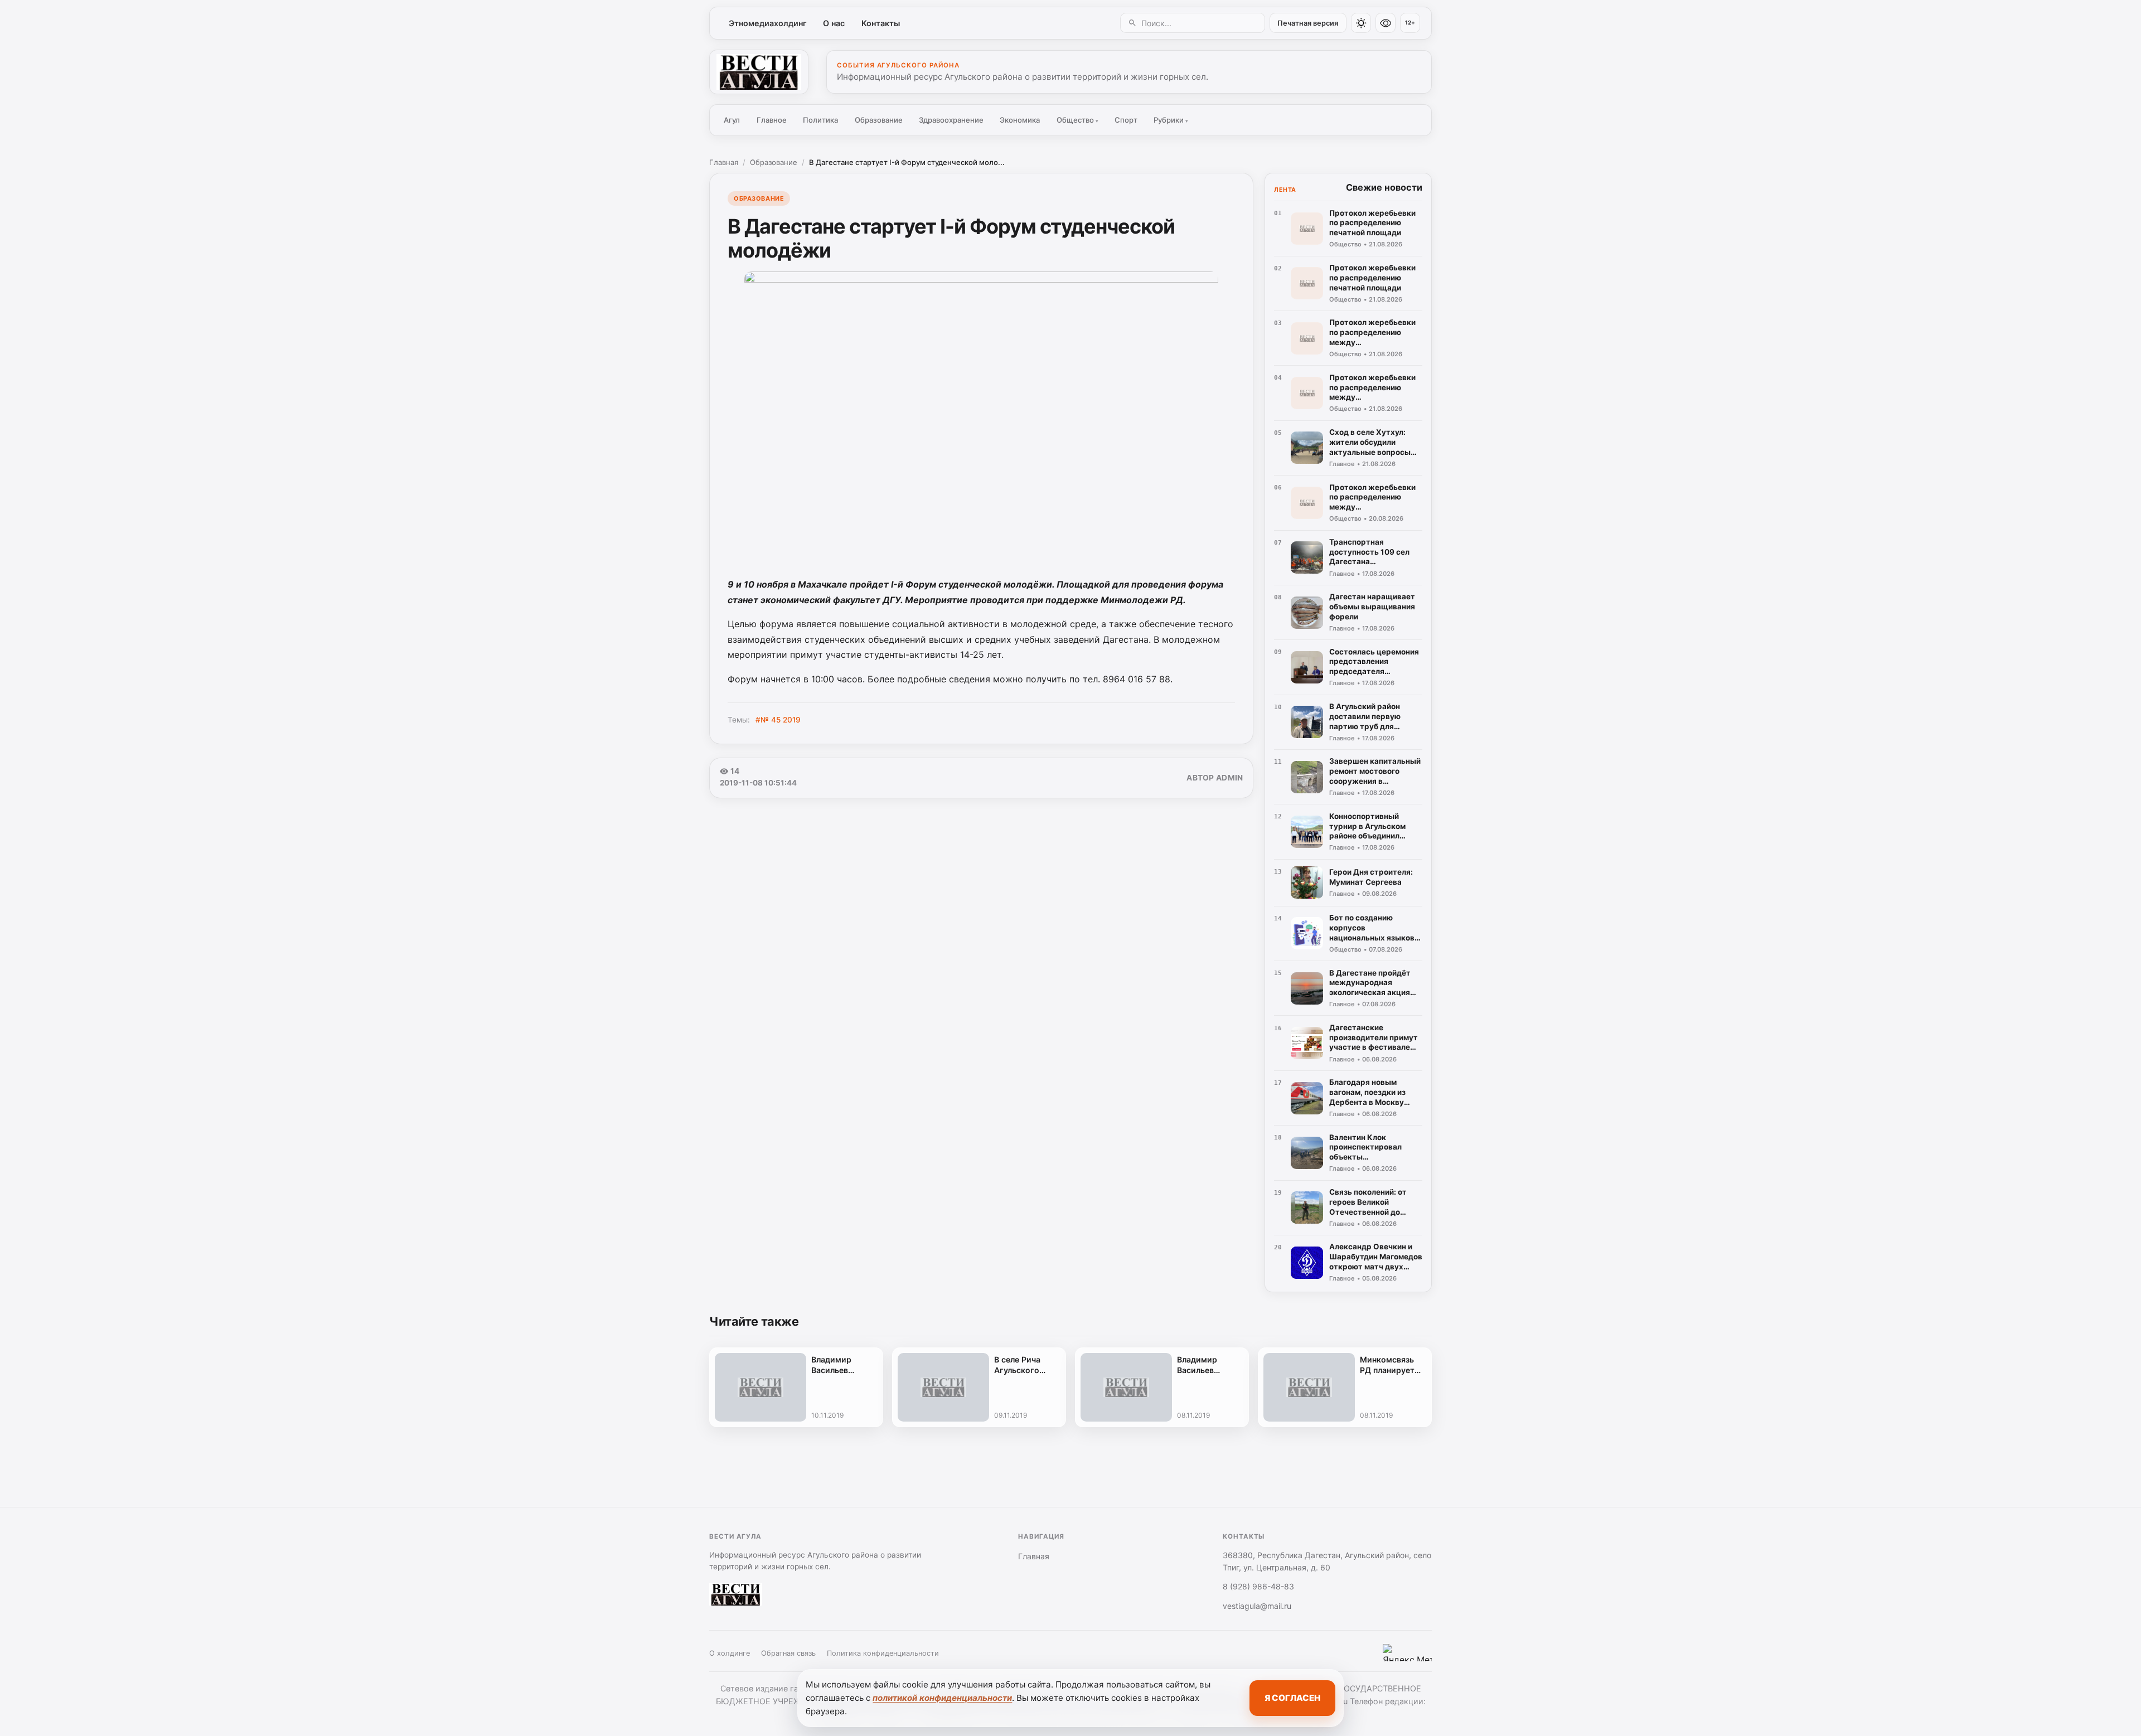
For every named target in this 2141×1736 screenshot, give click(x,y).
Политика (820, 120)
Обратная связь (788, 1653)
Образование (879, 120)
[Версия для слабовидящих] (1386, 23)
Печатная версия (1308, 23)
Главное (772, 120)
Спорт (1126, 120)
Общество (1077, 120)
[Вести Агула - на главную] (759, 72)
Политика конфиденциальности (883, 1653)
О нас (834, 23)
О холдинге (730, 1653)
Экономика (1020, 120)
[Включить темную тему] (1361, 23)
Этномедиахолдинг (768, 23)
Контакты (881, 23)
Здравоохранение (951, 120)
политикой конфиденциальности (942, 1698)
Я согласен (1292, 1698)
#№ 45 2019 (778, 720)
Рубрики (1171, 120)
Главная (724, 162)
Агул (732, 120)
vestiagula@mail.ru (1257, 1606)
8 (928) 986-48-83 (1258, 1586)
